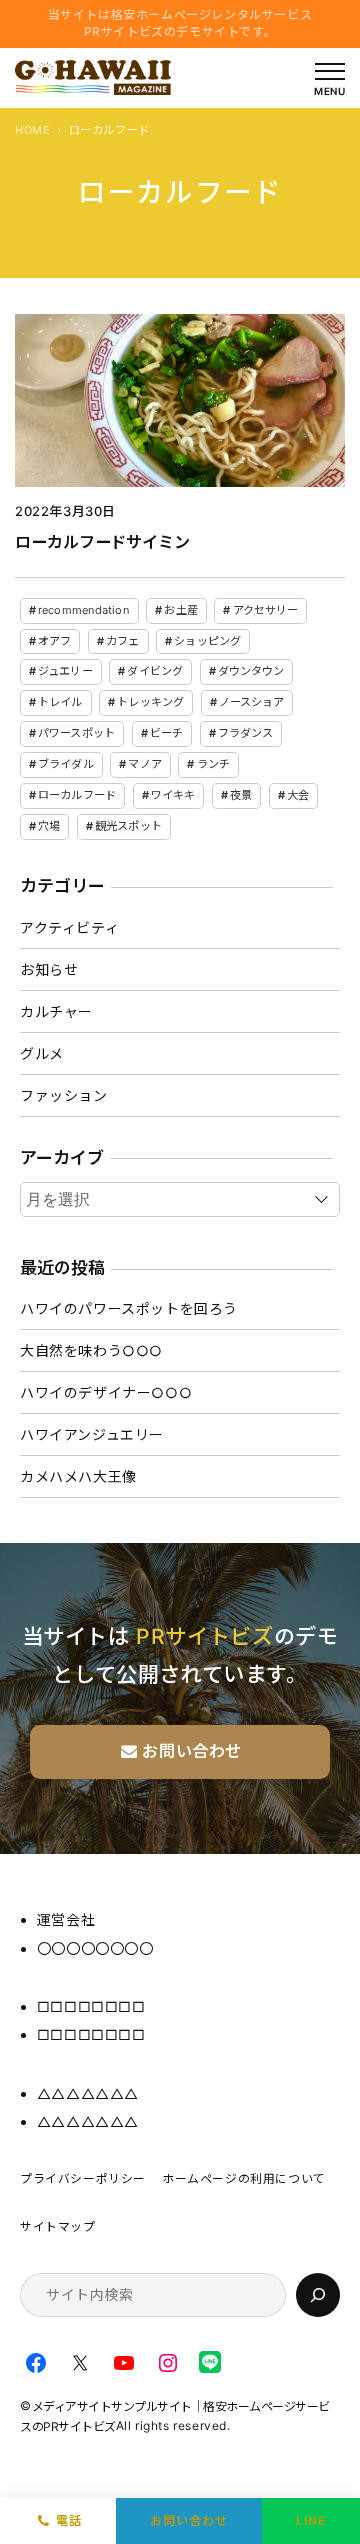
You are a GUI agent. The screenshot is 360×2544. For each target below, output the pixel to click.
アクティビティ (69, 927)
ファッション (64, 1095)
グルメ (42, 1053)
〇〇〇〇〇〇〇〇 (95, 1948)
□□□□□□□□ (91, 2006)
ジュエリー (65, 671)
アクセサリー (266, 610)
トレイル (60, 702)
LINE (311, 2520)
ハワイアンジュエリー (92, 1434)
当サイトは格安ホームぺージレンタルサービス (180, 23)
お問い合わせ (189, 2520)
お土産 (180, 610)
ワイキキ (173, 795)
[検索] (318, 2295)
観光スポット (128, 826)
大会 (298, 795)
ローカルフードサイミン (102, 542)
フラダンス (246, 733)
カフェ (122, 641)
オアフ (54, 641)
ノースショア (252, 702)
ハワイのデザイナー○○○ (106, 1392)
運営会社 (66, 1919)
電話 (69, 2520)
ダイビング (155, 671)
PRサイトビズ (204, 1636)
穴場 (49, 826)
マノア (144, 764)
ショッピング (207, 641)
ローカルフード (77, 795)
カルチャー (56, 1011)
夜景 (241, 795)
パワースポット (76, 733)
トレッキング (150, 702)
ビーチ (166, 733)
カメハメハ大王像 (78, 1476)
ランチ (213, 764)
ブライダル (66, 764)
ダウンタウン (251, 671)
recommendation (84, 610)
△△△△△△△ (88, 2093)
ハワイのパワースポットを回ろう (129, 1308)
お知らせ (49, 969)
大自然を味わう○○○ (91, 1350)
